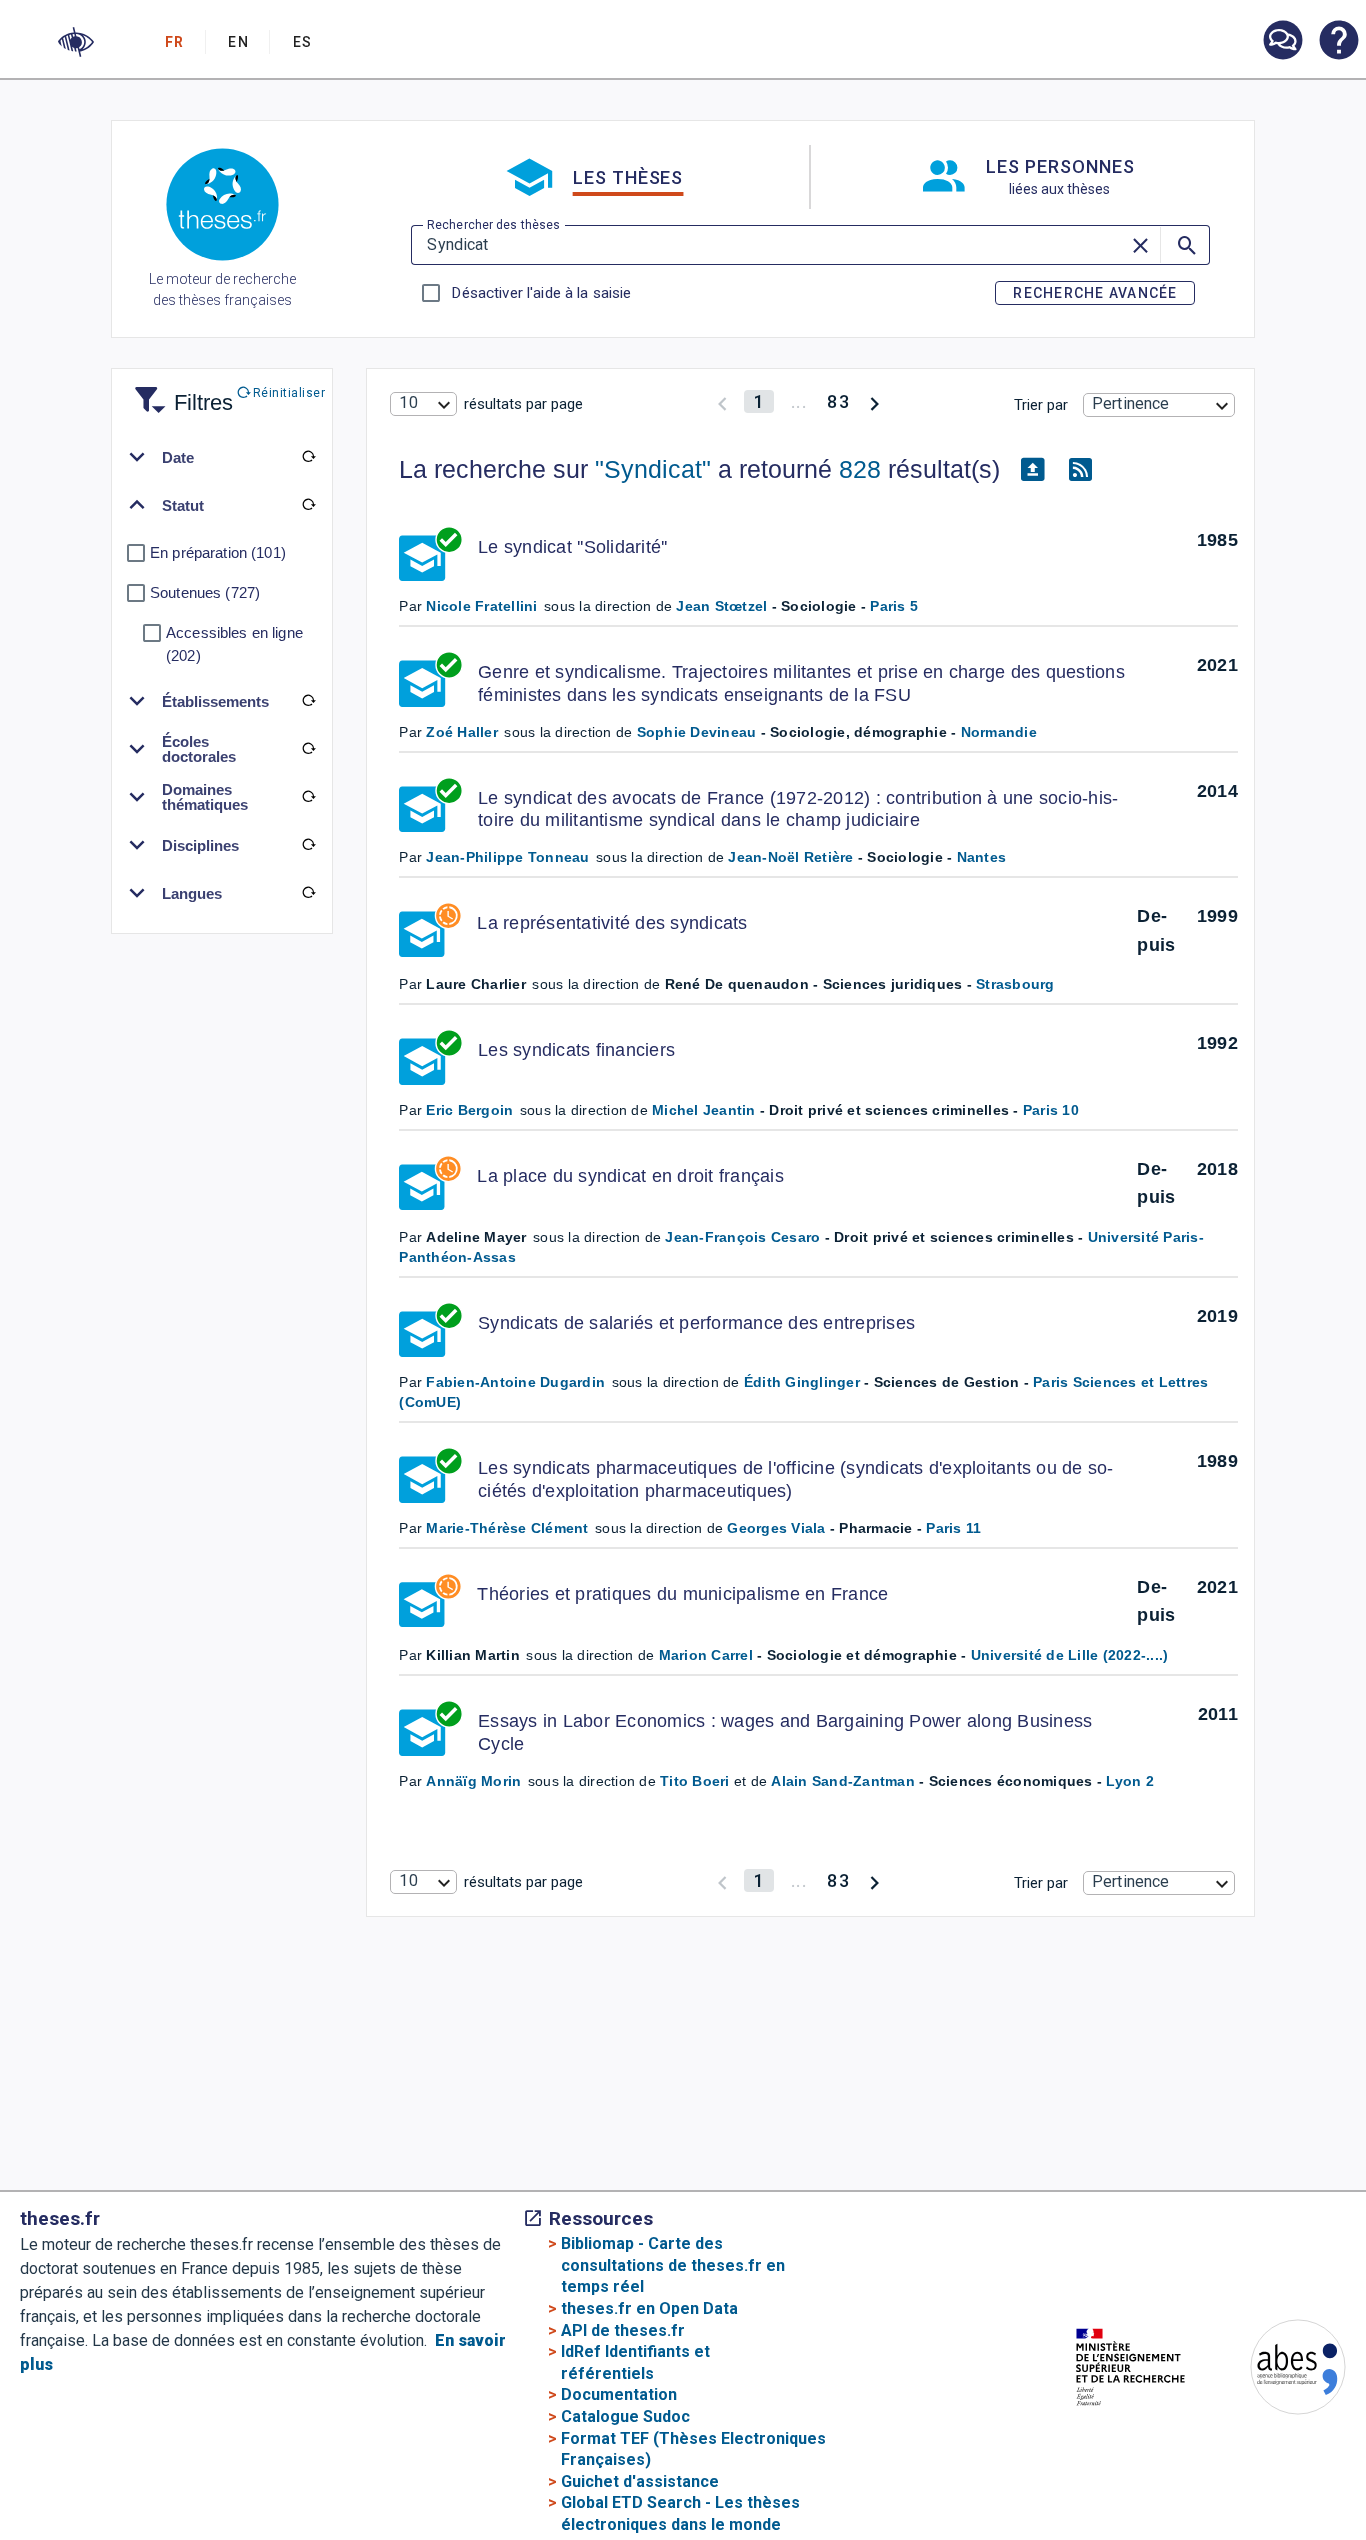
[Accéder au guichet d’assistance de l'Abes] (1282, 42)
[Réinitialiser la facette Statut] (308, 505)
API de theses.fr (623, 2330)
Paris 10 (1051, 1110)
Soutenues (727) (205, 592)
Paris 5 (894, 606)
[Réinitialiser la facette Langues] (308, 893)
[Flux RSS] (1080, 470)
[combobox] (423, 404)
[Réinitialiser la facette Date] (308, 457)
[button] (76, 42)
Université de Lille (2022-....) (1070, 1655)
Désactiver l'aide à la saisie (541, 293)
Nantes (982, 857)
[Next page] (874, 401)
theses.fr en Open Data (649, 2308)
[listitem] (1282, 40)
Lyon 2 (1130, 1781)
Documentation (619, 2394)
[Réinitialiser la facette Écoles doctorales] (308, 749)
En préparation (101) (218, 552)
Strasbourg (1015, 984)
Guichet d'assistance (640, 2481)
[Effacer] (1142, 245)
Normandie (999, 732)
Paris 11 (953, 1528)
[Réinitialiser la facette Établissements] (308, 701)
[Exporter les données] (1032, 470)
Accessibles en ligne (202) (234, 644)
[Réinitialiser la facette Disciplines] (308, 845)
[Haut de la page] (1301, 2480)
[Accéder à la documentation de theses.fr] (1338, 42)
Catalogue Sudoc (625, 2416)
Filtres (179, 390)
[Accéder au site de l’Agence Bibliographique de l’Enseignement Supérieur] (1278, 2370)
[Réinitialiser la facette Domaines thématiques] (308, 797)
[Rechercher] (1185, 245)
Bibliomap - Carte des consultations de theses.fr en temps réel (673, 2265)
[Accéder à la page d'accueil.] (222, 208)
